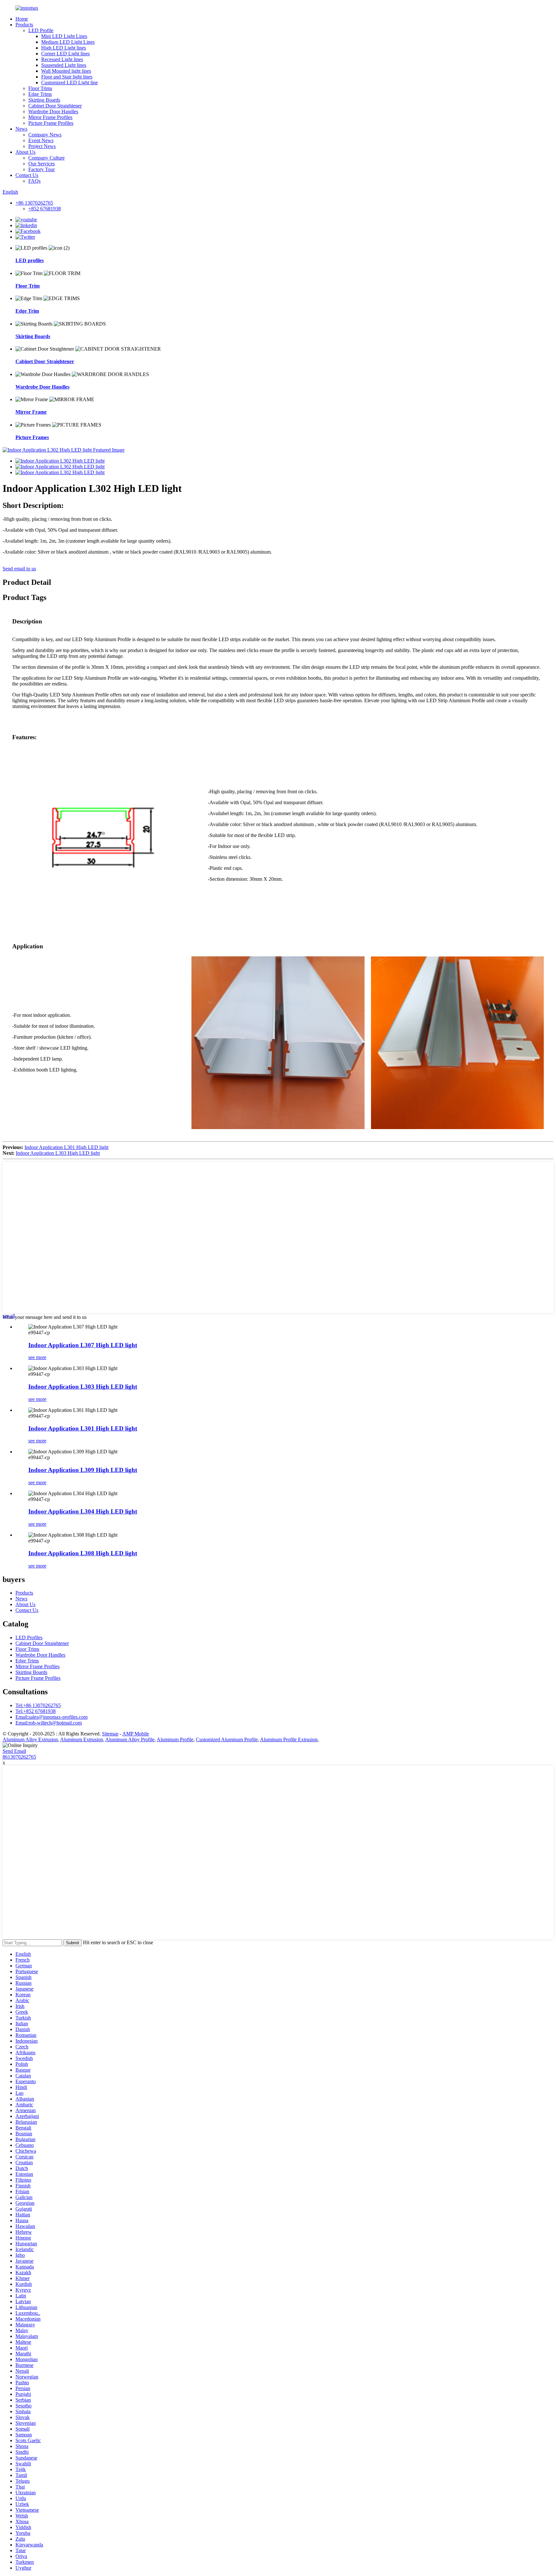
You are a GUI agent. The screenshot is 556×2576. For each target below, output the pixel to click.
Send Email (14, 1751)
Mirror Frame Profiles (50, 117)
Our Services (42, 164)
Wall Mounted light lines (66, 71)
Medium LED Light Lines (68, 42)
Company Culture (46, 158)
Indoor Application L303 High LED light (58, 1153)
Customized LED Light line (69, 83)
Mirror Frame (31, 412)
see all (9, 1316)
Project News (42, 146)
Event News (41, 140)
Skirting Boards (44, 100)
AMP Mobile (136, 1734)
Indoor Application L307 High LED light (83, 1345)
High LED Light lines (64, 48)
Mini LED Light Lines (64, 36)
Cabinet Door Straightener (55, 106)
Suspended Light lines (64, 65)
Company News (45, 135)
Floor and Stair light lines (67, 77)
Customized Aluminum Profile (227, 1739)
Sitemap (110, 1734)
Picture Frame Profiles (51, 123)
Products (24, 25)
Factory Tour (42, 169)
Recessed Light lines (62, 59)
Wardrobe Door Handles (53, 111)
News (21, 129)
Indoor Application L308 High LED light (83, 1553)
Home (22, 19)
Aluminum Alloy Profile (130, 1739)
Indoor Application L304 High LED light (83, 1511)
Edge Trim (27, 311)
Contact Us (27, 175)
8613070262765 (19, 1757)
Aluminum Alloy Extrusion (30, 1739)
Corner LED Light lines (65, 54)
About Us (25, 152)
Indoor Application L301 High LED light (66, 1147)
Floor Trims (40, 88)
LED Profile (41, 30)
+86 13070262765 (34, 203)
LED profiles (30, 260)
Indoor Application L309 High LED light (83, 1470)
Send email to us (19, 569)
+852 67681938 (45, 209)
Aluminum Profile (175, 1739)
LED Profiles (29, 1638)
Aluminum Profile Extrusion (289, 1739)
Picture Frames (32, 437)
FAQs (34, 181)
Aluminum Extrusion (82, 1739)
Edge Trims (40, 94)
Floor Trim (28, 286)
